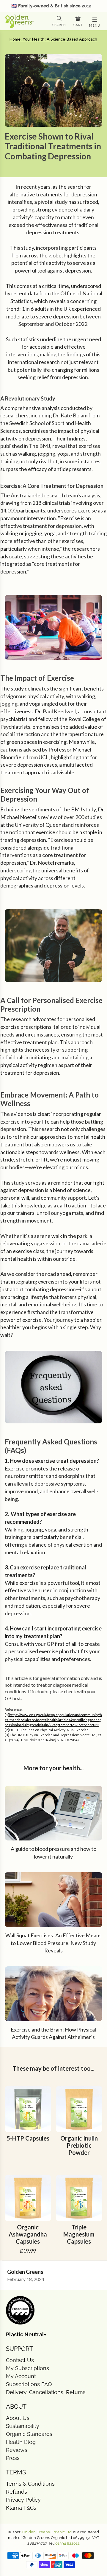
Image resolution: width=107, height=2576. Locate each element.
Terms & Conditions (30, 2484)
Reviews (17, 2450)
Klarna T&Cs (21, 2508)
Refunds (16, 2492)
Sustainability (23, 2426)
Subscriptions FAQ (29, 2384)
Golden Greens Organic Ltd (47, 2532)
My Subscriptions (27, 2368)
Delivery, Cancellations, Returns (46, 2392)
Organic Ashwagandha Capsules (28, 2234)
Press (13, 2458)
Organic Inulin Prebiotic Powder (79, 2145)
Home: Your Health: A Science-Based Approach (53, 39)
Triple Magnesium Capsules (79, 2234)
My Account (21, 2376)
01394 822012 (67, 2543)
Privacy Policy (23, 2500)
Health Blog (21, 2442)
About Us (18, 2418)
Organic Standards (29, 2434)
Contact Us (20, 2360)
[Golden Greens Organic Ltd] (26, 21)
